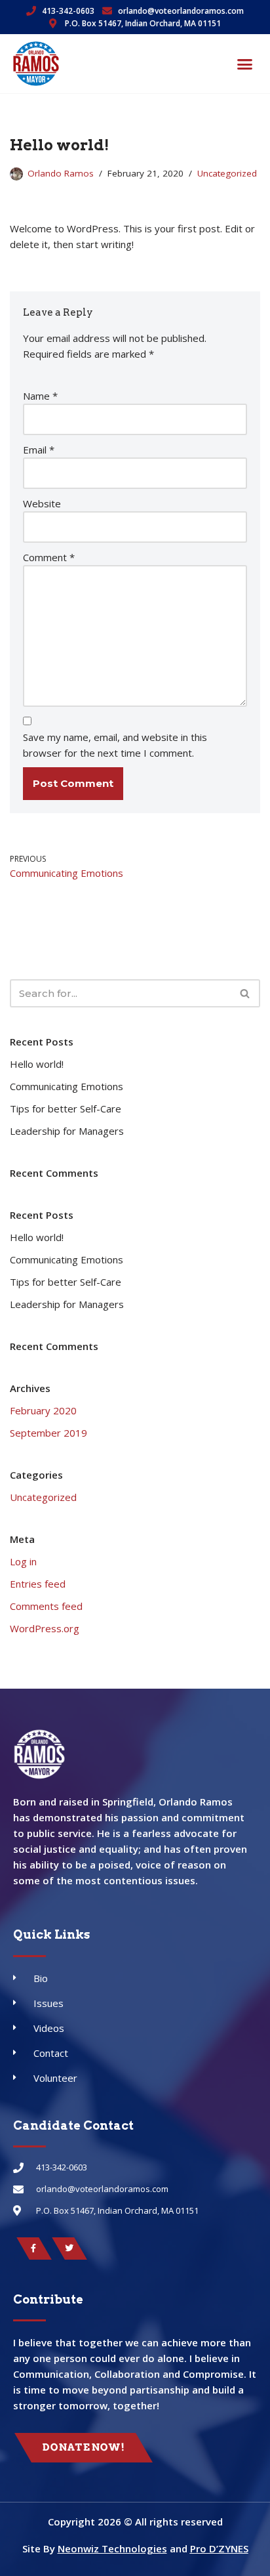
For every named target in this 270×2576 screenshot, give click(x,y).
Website (42, 503)
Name (40, 396)
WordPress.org (45, 1628)
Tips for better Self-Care (66, 1109)
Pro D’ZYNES (219, 2548)
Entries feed (38, 1584)
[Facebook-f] (34, 2249)
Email (39, 450)
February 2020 (43, 1410)
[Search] (245, 993)
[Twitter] (69, 2249)
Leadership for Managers (67, 1131)
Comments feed (46, 1606)
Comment (49, 557)
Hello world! (37, 1064)
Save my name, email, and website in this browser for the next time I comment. (115, 745)
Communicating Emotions (67, 1086)
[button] (245, 64)
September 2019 (48, 1433)
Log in (23, 1561)
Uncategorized (227, 173)
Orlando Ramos (61, 173)
